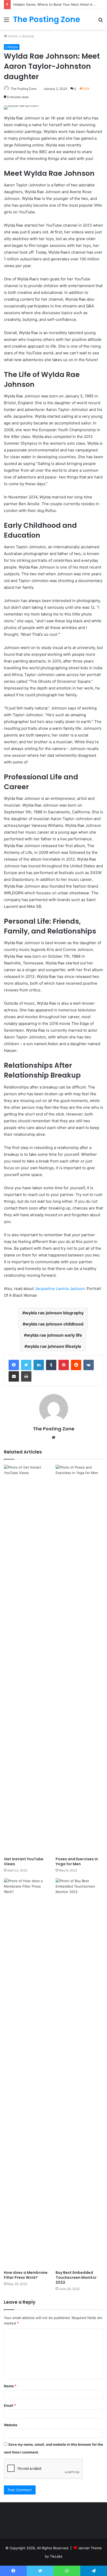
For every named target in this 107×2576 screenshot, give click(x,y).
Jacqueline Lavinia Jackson (59, 1289)
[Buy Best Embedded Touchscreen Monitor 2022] (79, 2073)
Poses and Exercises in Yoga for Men (77, 1861)
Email (10, 2405)
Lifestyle (27, 36)
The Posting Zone (24, 89)
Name (10, 2386)
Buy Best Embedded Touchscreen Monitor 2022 (76, 2277)
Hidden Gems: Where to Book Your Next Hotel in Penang (60, 4)
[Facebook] (14, 1365)
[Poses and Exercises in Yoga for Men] (79, 1659)
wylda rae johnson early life (54, 1335)
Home (12, 36)
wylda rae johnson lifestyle (54, 1346)
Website (11, 2425)
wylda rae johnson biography (54, 1313)
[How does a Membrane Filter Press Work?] (28, 2073)
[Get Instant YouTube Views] (28, 1659)
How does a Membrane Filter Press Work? (26, 2275)
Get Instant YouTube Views (24, 1861)
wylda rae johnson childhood (54, 1324)
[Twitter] (26, 1365)
